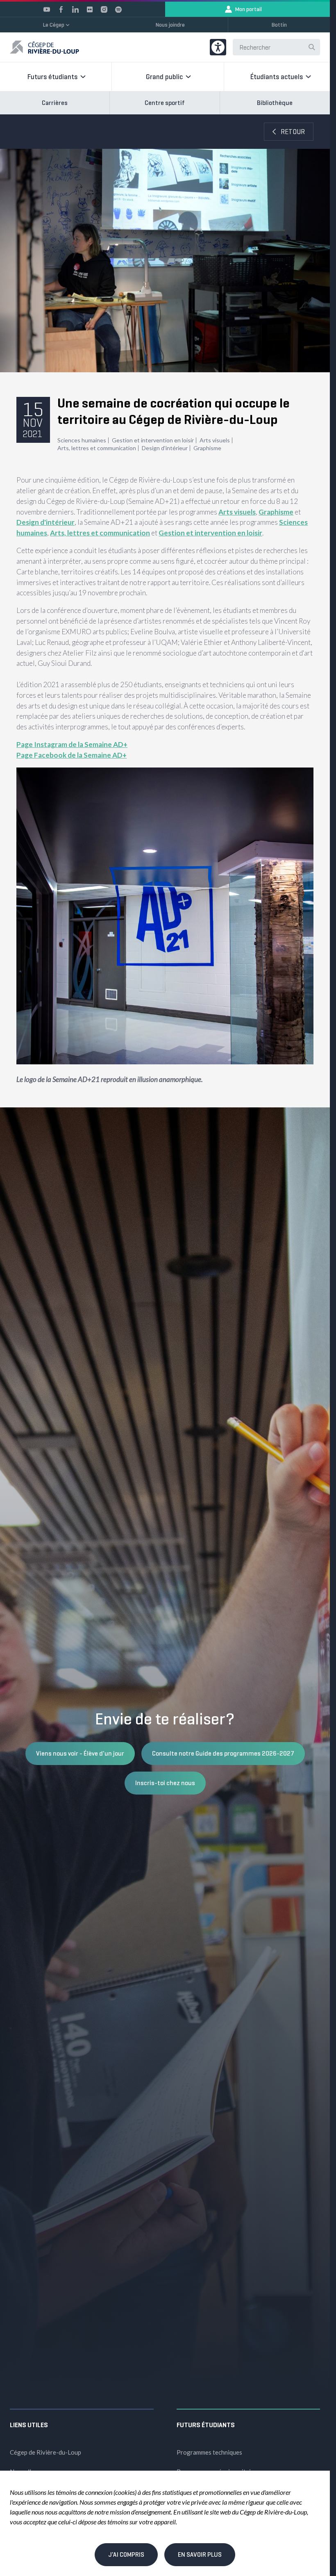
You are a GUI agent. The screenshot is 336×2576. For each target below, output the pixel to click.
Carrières (55, 103)
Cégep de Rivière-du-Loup (45, 2452)
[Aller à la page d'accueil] (44, 47)
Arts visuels (215, 440)
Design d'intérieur (165, 448)
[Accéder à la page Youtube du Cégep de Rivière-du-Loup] (47, 9)
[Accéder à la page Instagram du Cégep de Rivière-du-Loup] (104, 9)
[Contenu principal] (165, 611)
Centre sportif (165, 103)
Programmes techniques (209, 2452)
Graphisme (207, 448)
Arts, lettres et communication (97, 448)
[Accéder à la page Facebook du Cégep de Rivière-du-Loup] (61, 9)
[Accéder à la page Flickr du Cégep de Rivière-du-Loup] (90, 9)
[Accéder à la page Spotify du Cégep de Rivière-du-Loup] (118, 9)
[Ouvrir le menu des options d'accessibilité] (218, 47)
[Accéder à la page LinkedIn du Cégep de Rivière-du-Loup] (75, 9)
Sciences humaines (82, 440)
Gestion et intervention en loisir (153, 440)
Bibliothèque (275, 103)
